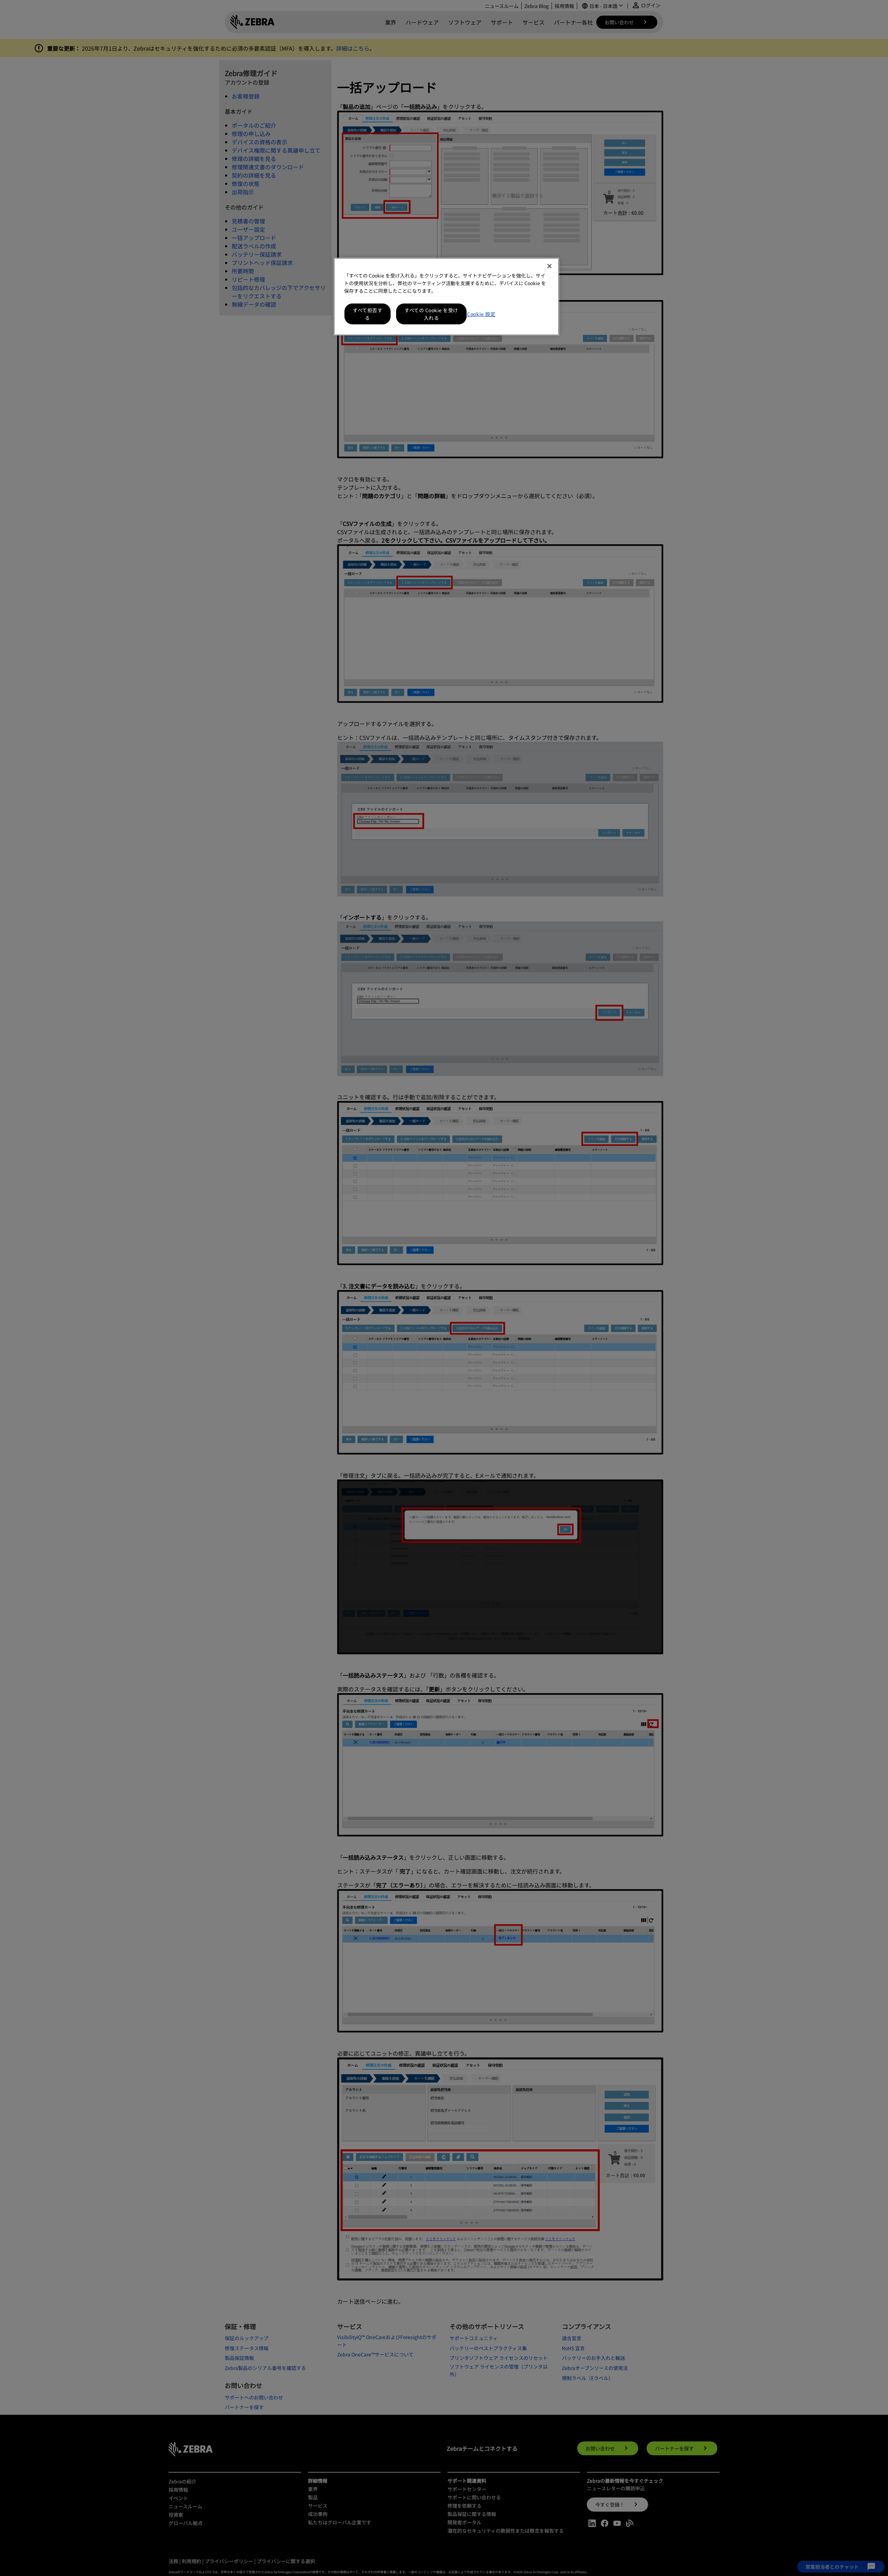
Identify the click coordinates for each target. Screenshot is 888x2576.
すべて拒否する (368, 314)
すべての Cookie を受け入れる (431, 314)
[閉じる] (549, 266)
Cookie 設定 (481, 314)
